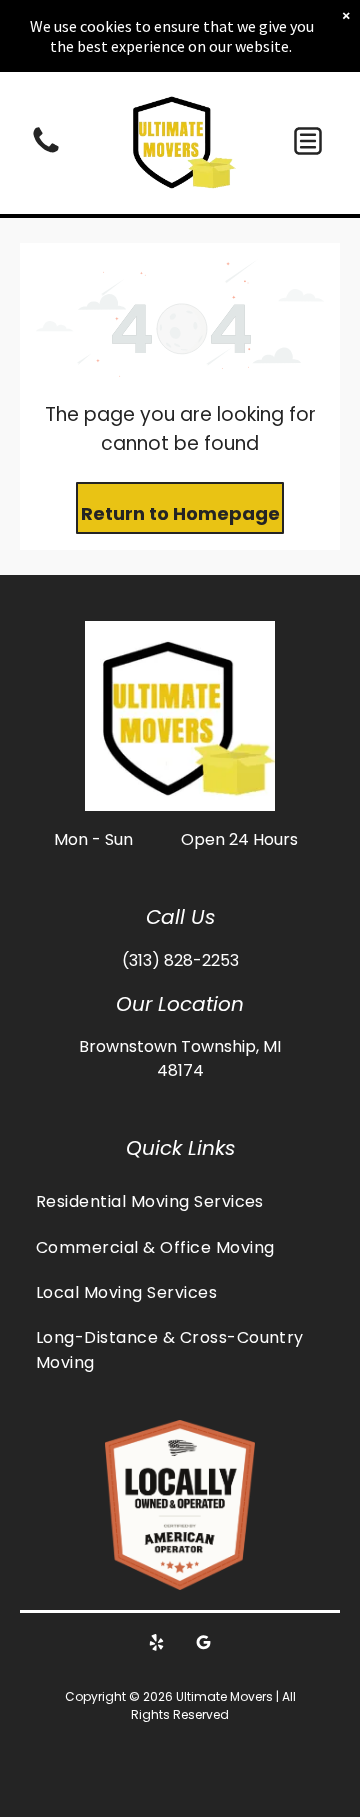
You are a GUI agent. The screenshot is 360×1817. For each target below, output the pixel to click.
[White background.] (46, 151)
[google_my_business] (204, 1644)
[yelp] (157, 1644)
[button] (308, 141)
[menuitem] (180, 1201)
